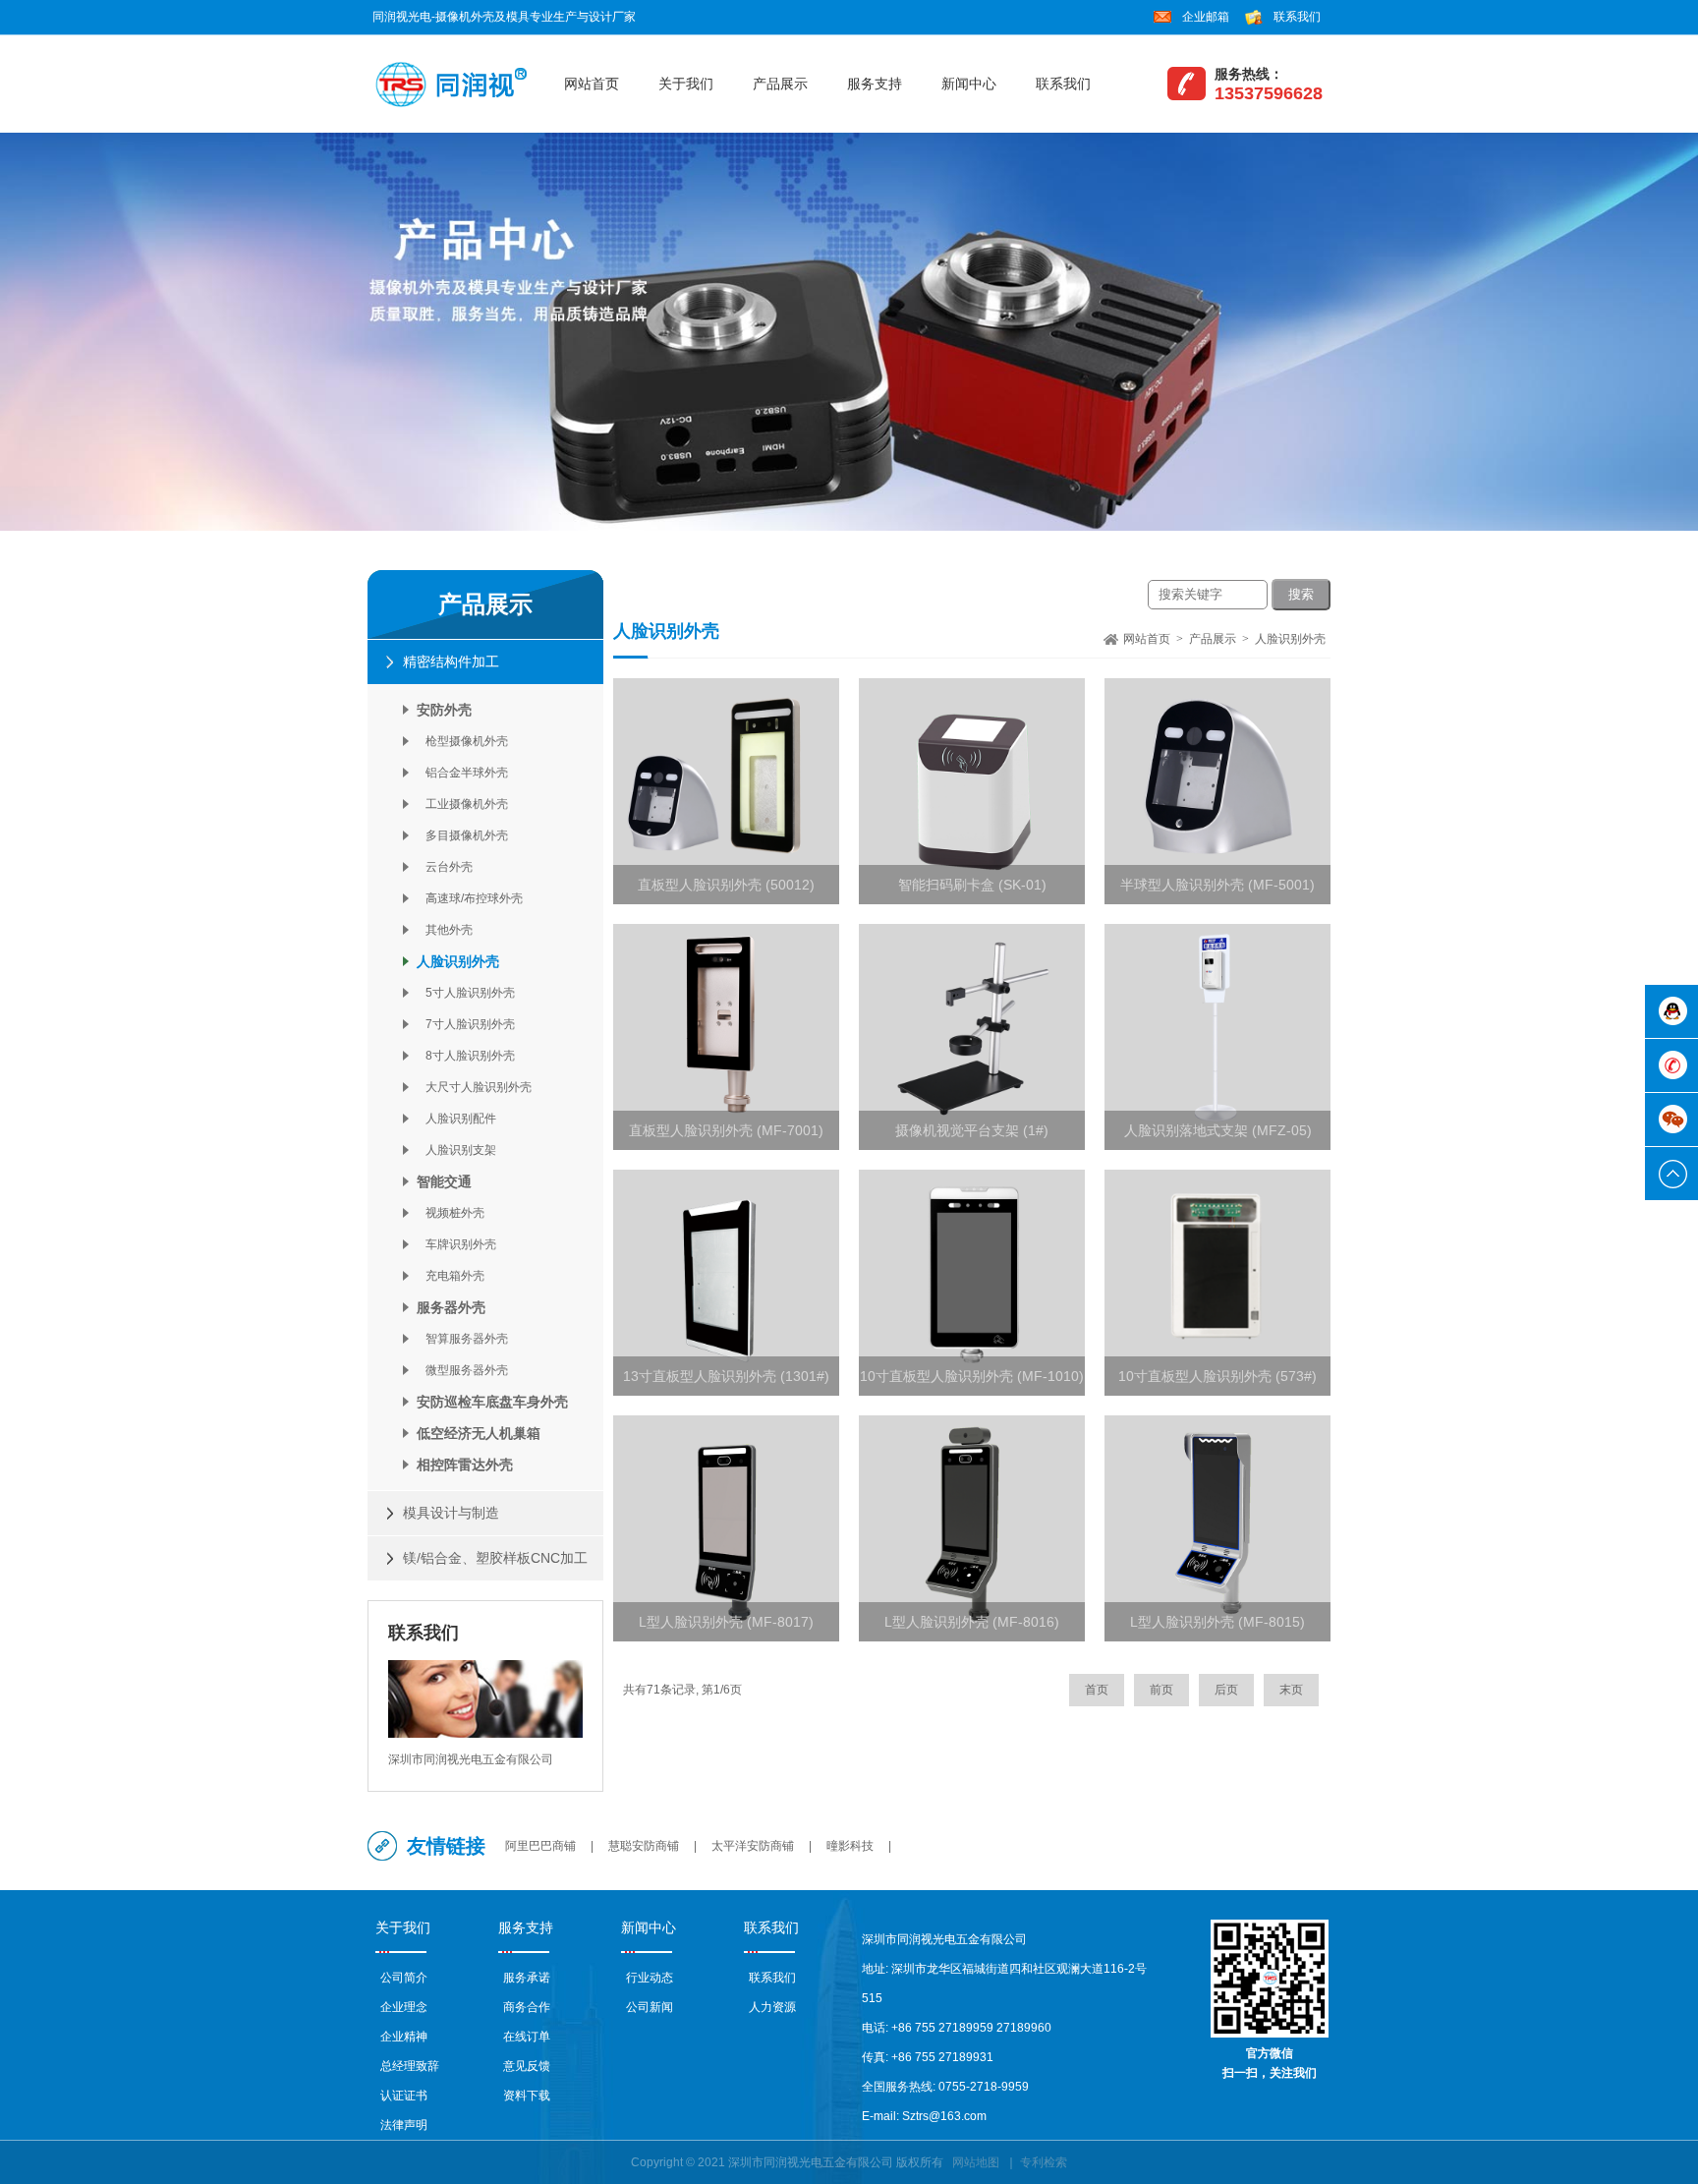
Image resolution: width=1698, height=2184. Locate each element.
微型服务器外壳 (462, 1370)
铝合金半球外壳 (462, 773)
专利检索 (1044, 2162)
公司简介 (404, 1978)
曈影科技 (850, 1846)
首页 (1097, 1690)
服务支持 (875, 84)
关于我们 (686, 84)
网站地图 (976, 2162)
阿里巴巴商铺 (540, 1846)
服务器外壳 (451, 1307)
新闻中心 (969, 84)
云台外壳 (445, 867)
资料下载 (527, 2096)
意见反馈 (527, 2066)
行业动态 (650, 1978)
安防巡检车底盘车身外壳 (492, 1402)
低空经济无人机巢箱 (479, 1433)
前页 (1161, 1690)
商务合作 (527, 2007)
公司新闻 (650, 2007)
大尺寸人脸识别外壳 (474, 1087)
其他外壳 (445, 930)
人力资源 (772, 2007)
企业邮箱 (1206, 17)
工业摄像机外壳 (462, 804)
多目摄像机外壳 (462, 835)
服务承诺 (527, 1978)
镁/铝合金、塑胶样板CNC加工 (495, 1558)
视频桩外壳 (451, 1213)
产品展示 (780, 84)
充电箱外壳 (451, 1276)
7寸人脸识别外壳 (466, 1024)
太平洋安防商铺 (753, 1846)
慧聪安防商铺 (644, 1846)
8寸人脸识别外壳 (466, 1056)
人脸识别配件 (456, 1119)
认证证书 (404, 2096)
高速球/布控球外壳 (470, 898)
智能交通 (444, 1181)
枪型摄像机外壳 (462, 741)
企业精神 (404, 2037)
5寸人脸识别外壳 (466, 993)
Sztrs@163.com (944, 2116)
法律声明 (404, 2125)
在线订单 (527, 2037)
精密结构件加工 (451, 661)
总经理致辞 (410, 2066)
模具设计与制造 (451, 1513)
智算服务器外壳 (462, 1339)
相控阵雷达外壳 (465, 1465)
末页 (1291, 1690)
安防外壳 (444, 710)
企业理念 (404, 2007)
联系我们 (1297, 17)
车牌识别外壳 (456, 1244)
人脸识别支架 (456, 1150)
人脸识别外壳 (458, 961)
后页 (1226, 1690)
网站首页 (592, 84)
